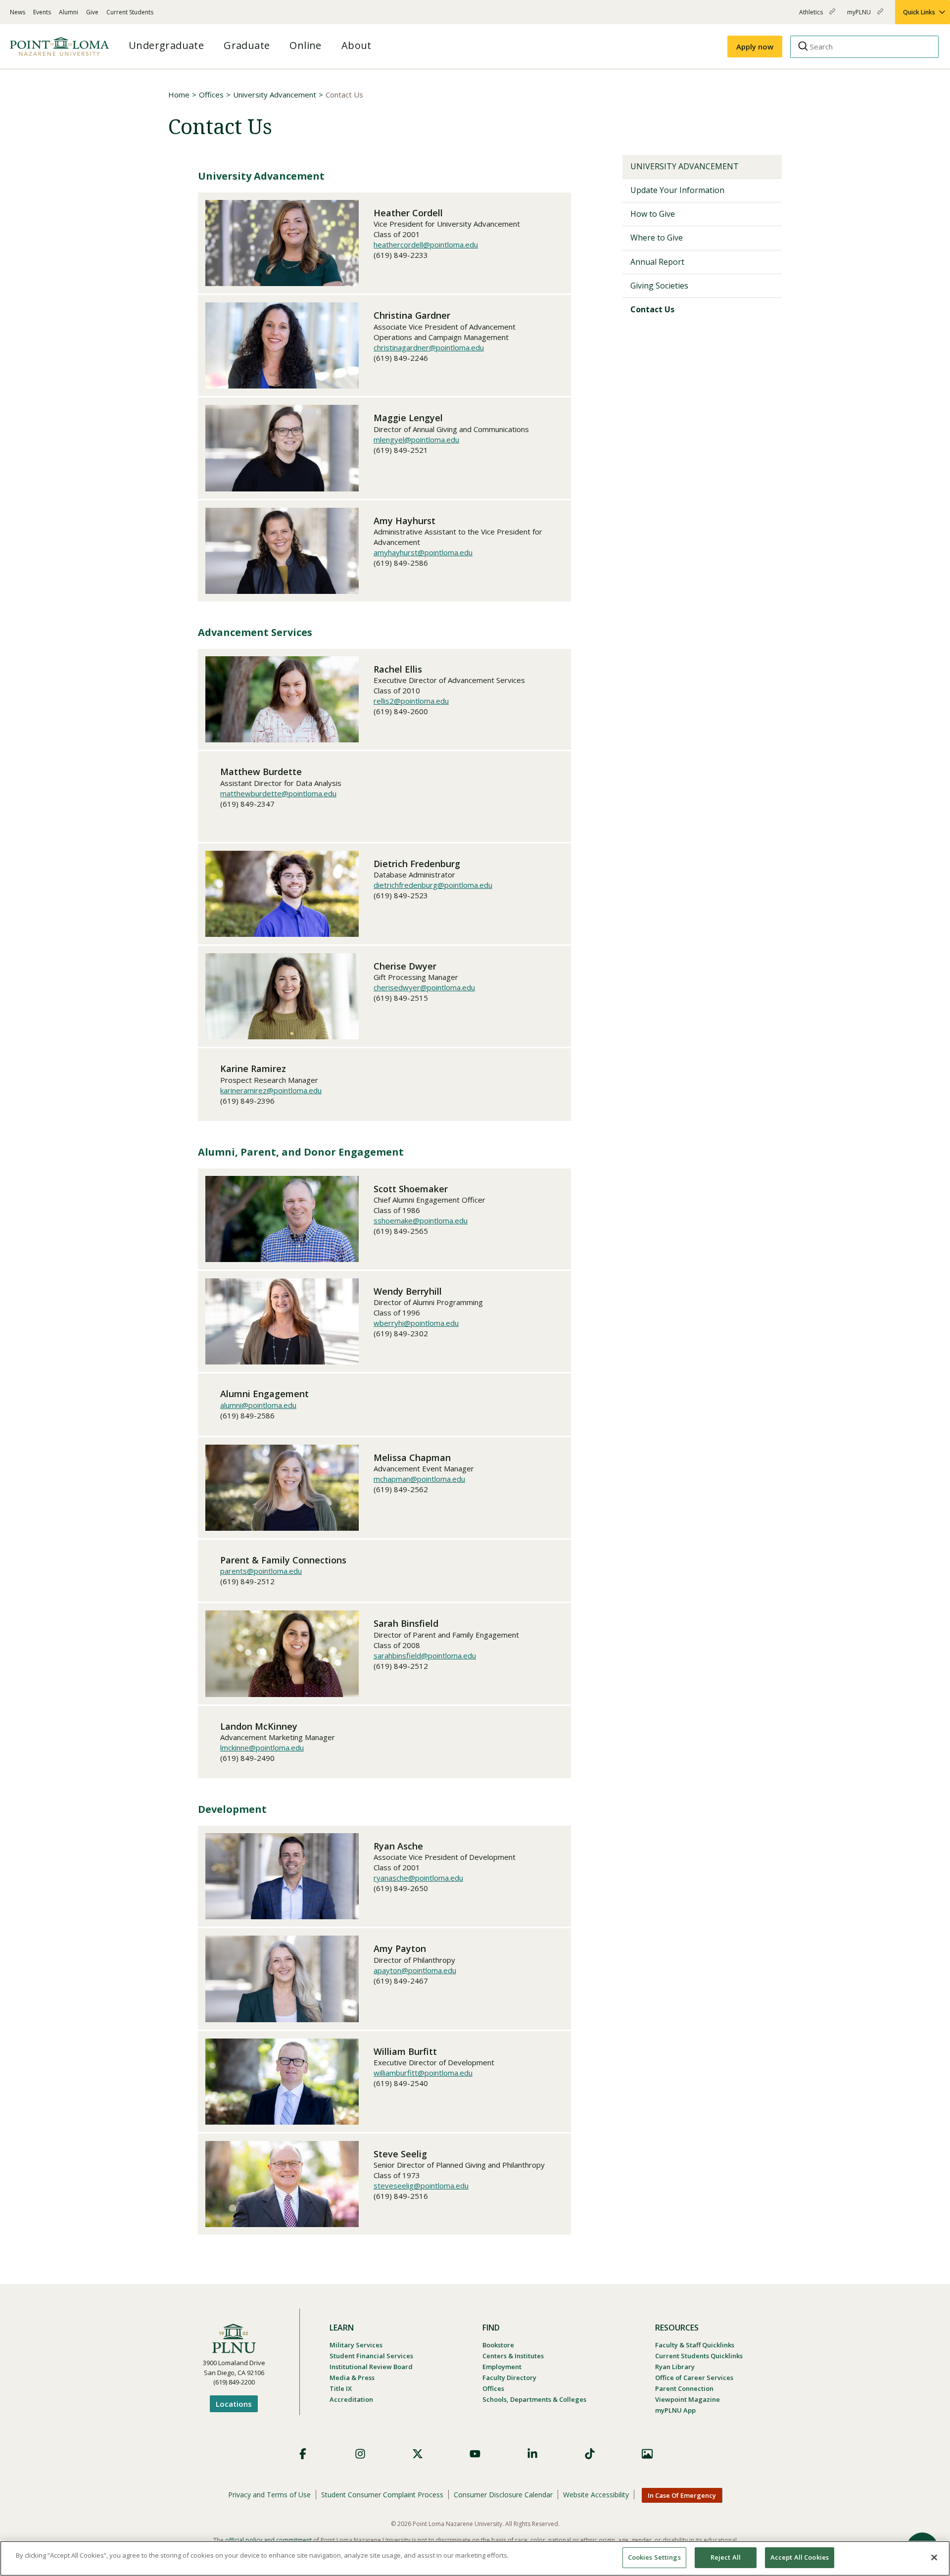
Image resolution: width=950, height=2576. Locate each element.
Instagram (360, 2454)
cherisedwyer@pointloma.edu (424, 987)
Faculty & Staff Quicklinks (695, 2345)
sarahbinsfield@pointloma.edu (425, 1655)
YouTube (475, 2454)
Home (179, 95)
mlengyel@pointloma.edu (416, 439)
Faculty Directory (509, 2378)
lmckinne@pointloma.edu (262, 1748)
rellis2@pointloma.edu (411, 701)
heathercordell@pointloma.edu (426, 244)
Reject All (726, 2557)
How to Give (653, 214)
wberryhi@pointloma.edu (416, 1323)
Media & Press (352, 2378)
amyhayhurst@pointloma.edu (423, 552)
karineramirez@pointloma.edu (271, 1090)
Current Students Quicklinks (699, 2356)
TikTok (590, 2454)
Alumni (69, 12)
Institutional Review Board (371, 2367)
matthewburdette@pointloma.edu (278, 793)
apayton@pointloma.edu (415, 1970)
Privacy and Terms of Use (269, 2495)
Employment (502, 2367)
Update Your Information (677, 190)
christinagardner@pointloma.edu (429, 347)
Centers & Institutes (513, 2356)
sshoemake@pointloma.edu (421, 1220)
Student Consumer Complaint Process (382, 2495)
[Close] (934, 2557)
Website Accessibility (596, 2495)
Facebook (303, 2454)
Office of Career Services (694, 2378)
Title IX (341, 2388)
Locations (234, 2404)
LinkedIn (532, 2454)
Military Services (356, 2345)
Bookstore (498, 2345)
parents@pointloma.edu (261, 1571)
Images (647, 2454)
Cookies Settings (654, 2557)
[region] (475, 2558)
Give (92, 12)
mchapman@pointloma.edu (419, 1479)
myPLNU (860, 16)
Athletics (812, 16)
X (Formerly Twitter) (418, 2454)
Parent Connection (684, 2388)
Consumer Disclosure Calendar (503, 2495)
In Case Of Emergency (682, 2495)
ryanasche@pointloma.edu (418, 1878)
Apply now (755, 47)
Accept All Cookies (800, 2557)
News (18, 12)
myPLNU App (675, 2410)
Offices (211, 95)
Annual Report (657, 262)
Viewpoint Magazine (688, 2399)
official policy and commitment (268, 2540)
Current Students (130, 12)
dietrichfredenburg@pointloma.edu (433, 885)
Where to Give (657, 238)
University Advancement (275, 95)
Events (42, 12)
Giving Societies (659, 286)
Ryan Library (675, 2367)
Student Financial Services (371, 2356)
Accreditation (351, 2399)
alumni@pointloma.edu (258, 1405)
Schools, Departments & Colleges (534, 2399)
